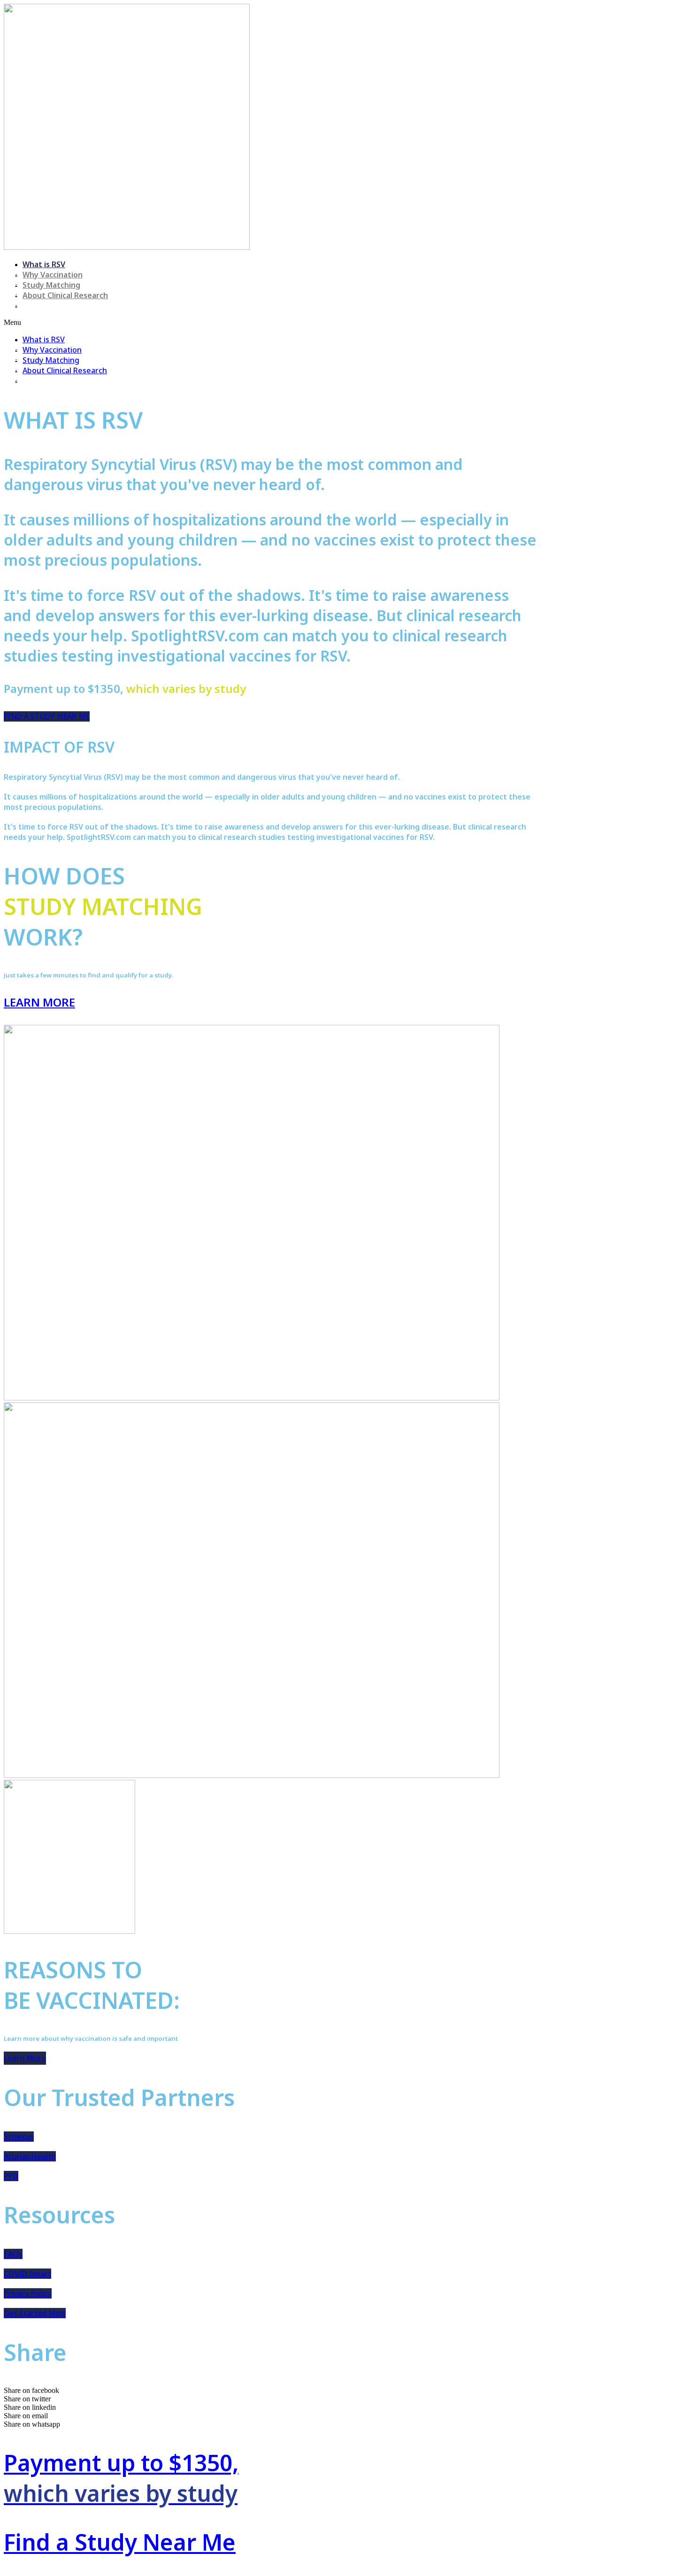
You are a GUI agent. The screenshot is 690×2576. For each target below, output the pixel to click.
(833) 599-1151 (49, 306)
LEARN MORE (39, 1002)
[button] (271, 323)
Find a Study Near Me (120, 2542)
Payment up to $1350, (121, 2478)
